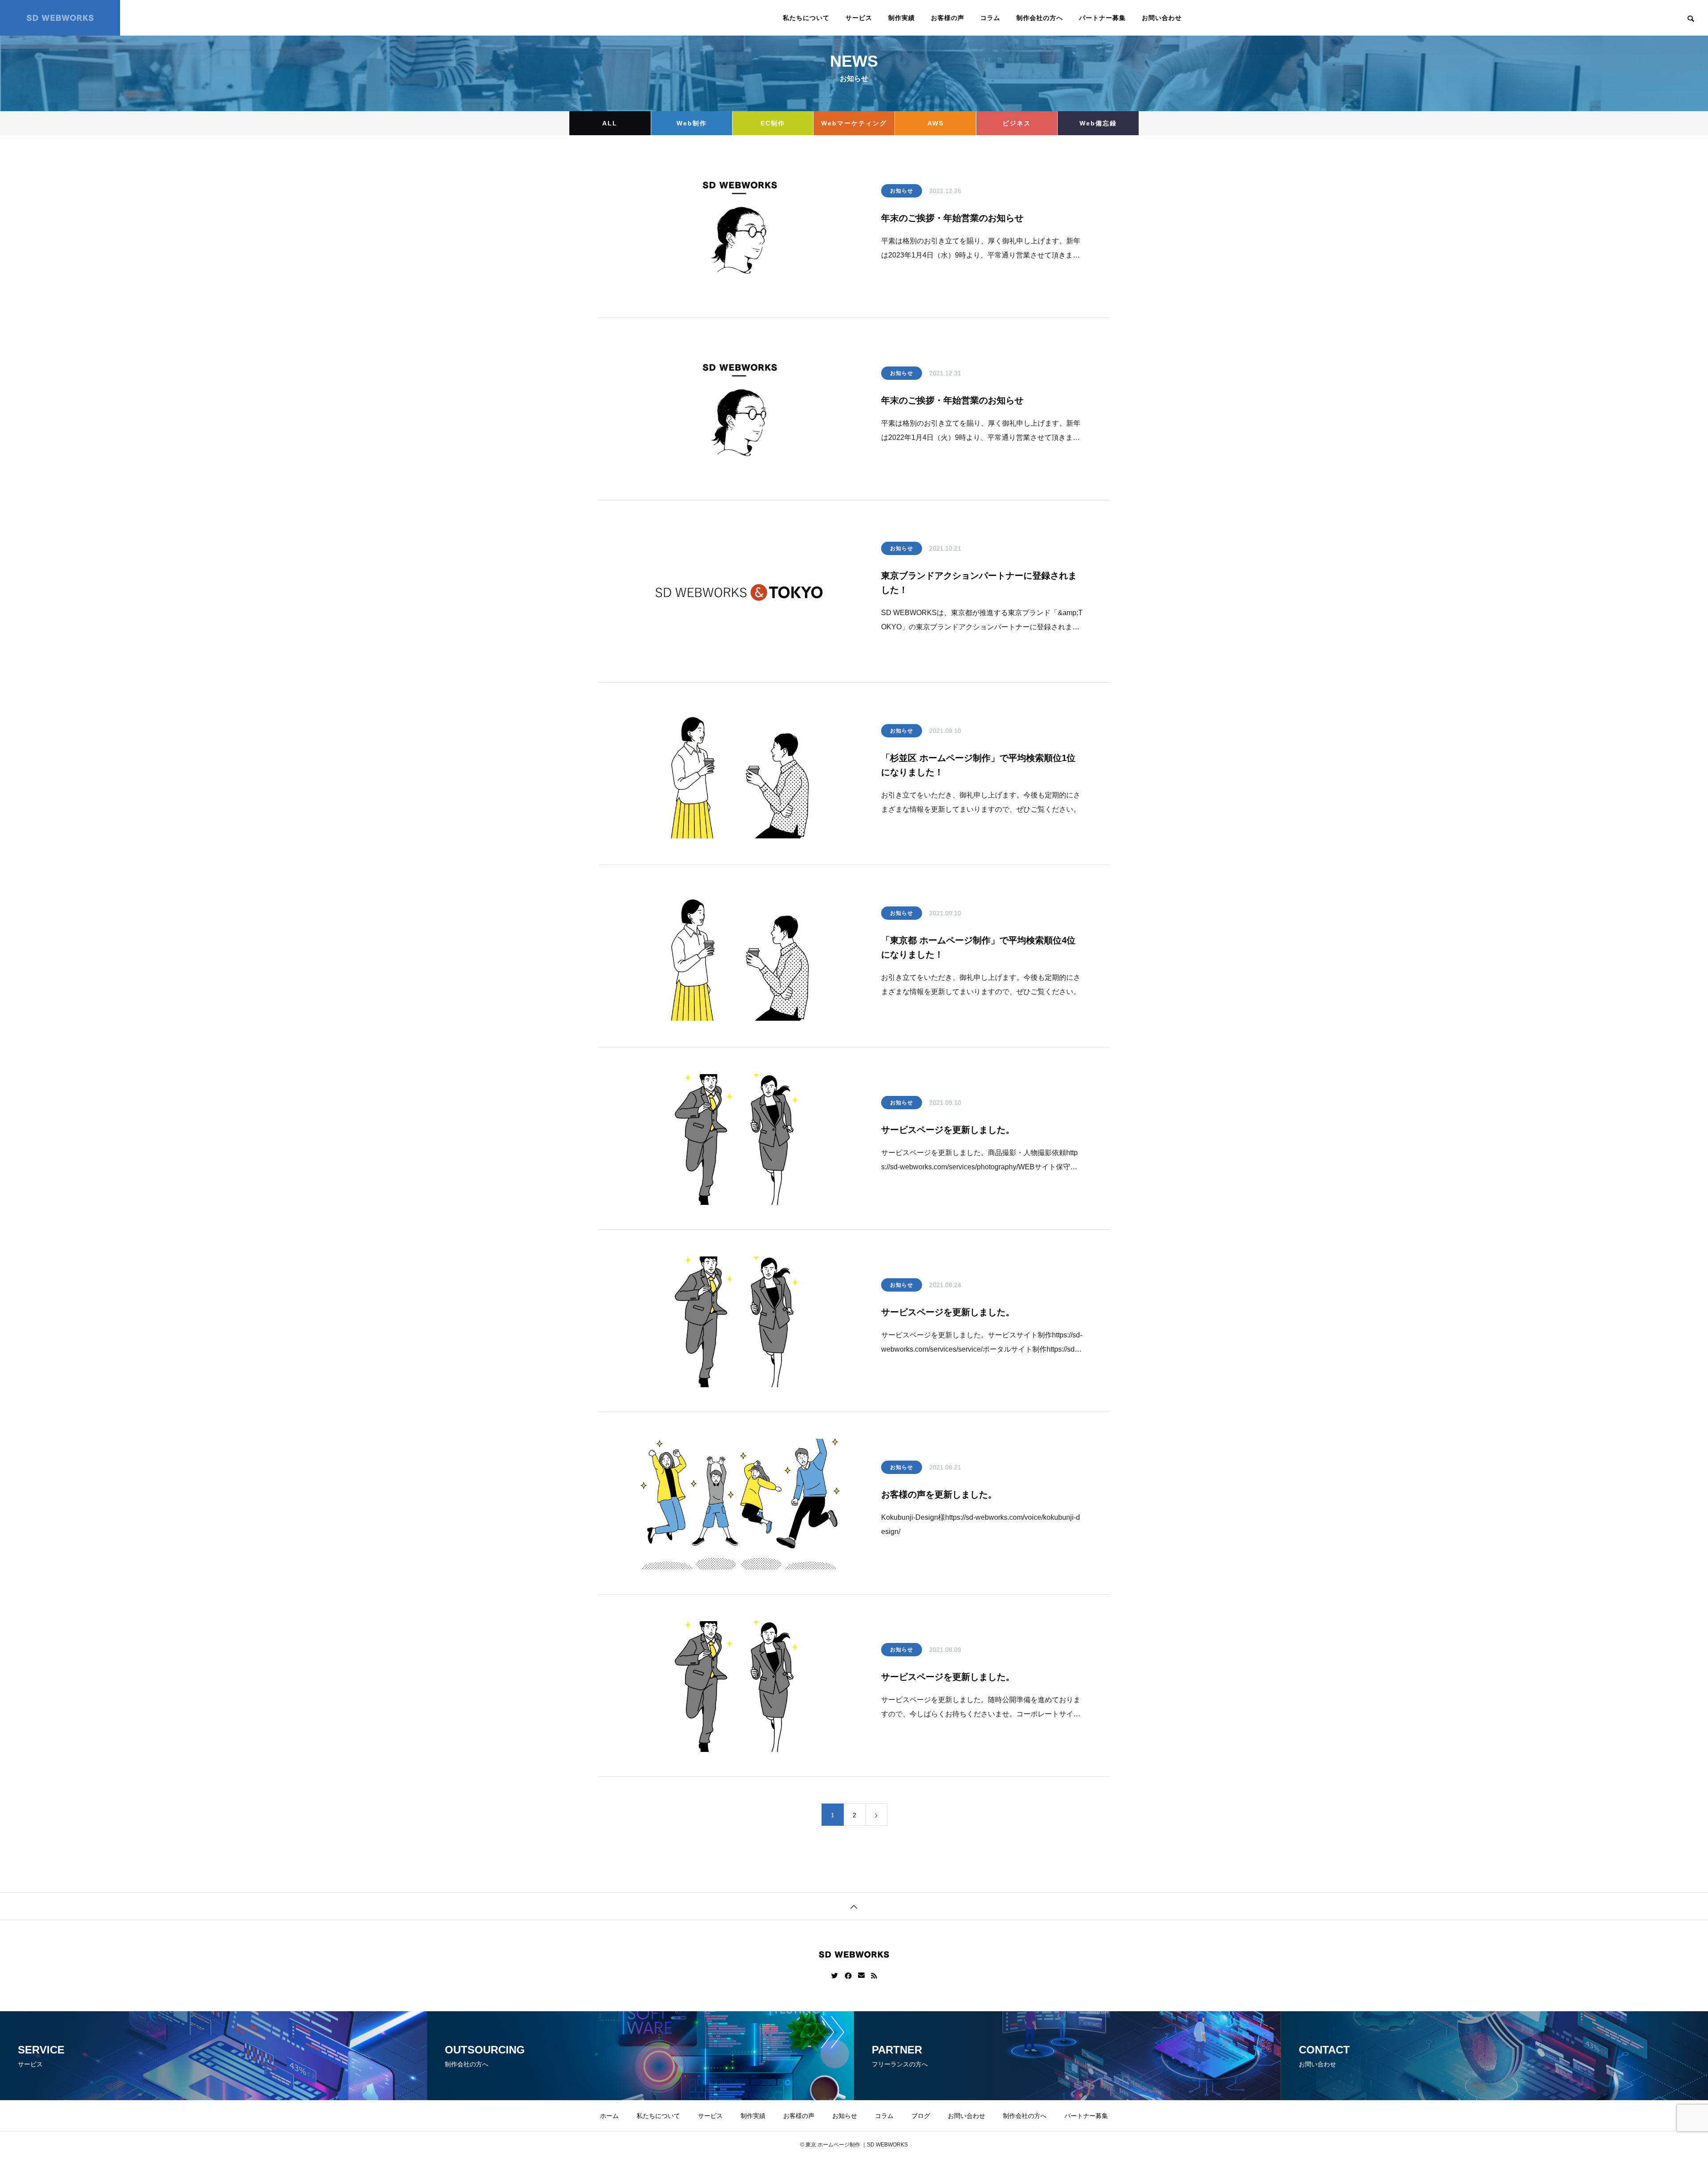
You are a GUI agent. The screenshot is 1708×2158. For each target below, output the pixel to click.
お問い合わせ (1162, 18)
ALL (610, 123)
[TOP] (854, 1906)
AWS (936, 123)
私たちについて (806, 18)
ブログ (921, 2116)
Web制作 (692, 123)
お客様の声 (948, 18)
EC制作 (773, 123)
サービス (859, 18)
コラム (990, 18)
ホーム (609, 2116)
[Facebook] (848, 1976)
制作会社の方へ (1040, 18)
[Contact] (861, 1976)
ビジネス (1017, 123)
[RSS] (874, 1976)
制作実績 (902, 18)
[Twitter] (835, 1976)
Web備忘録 (1098, 123)
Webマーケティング (854, 123)
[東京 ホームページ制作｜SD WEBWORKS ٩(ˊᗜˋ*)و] (60, 18)
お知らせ (902, 191)
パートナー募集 (1102, 18)
